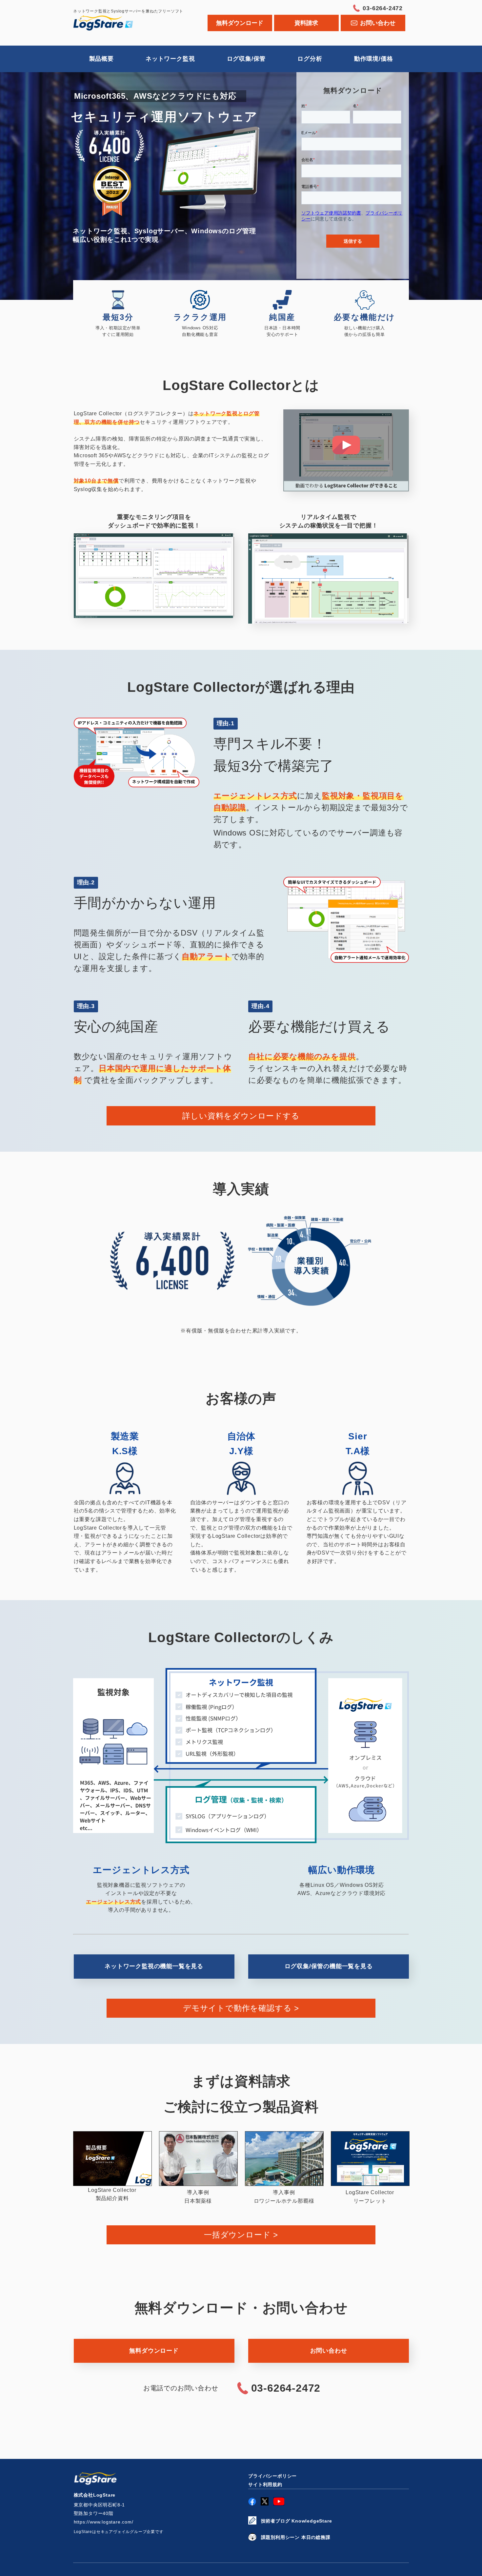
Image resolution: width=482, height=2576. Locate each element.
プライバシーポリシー (272, 2476)
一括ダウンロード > (241, 2235)
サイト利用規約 (265, 2484)
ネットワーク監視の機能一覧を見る (154, 1966)
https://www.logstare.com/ (104, 2522)
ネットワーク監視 (170, 59)
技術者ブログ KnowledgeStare (297, 2521)
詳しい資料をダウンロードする (241, 1116)
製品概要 (101, 59)
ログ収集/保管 (246, 59)
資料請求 (306, 23)
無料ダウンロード (240, 23)
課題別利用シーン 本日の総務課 (296, 2537)
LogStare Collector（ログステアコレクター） (114, 23)
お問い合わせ (329, 2351)
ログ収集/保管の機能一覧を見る (329, 1966)
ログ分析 (310, 59)
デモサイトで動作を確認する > (241, 2008)
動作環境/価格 (374, 59)
